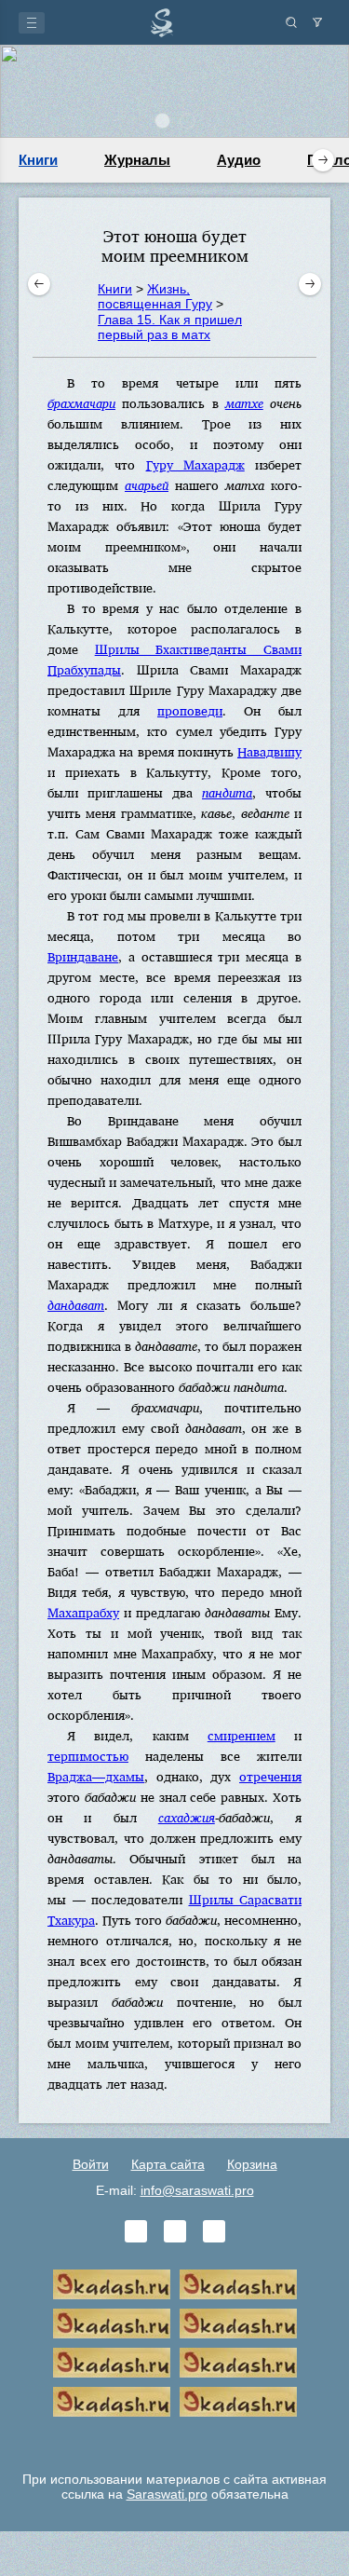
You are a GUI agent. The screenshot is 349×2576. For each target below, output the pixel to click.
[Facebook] (175, 2231)
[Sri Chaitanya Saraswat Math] (112, 2284)
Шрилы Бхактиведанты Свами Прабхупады (174, 659)
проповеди (190, 710)
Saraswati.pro (167, 2494)
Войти (91, 2164)
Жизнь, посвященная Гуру (155, 296)
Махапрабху (83, 1612)
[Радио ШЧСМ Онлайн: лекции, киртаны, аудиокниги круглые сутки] (112, 2363)
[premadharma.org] (238, 2402)
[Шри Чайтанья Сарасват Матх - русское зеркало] (238, 2324)
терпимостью (88, 1756)
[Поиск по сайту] (291, 22)
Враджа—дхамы (96, 1776)
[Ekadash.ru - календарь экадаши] (112, 2324)
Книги (38, 160)
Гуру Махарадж (195, 464)
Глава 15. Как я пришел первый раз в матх (170, 327)
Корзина (252, 2164)
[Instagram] (214, 2231)
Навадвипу (269, 751)
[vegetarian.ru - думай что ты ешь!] (238, 2284)
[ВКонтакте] (136, 2231)
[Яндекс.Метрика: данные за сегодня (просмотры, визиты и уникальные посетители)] (175, 2441)
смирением (242, 1735)
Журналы (137, 160)
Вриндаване (83, 956)
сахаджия (187, 1817)
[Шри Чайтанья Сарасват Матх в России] (112, 2402)
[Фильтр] (317, 22)
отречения (270, 1776)
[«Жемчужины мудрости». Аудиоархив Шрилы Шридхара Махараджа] (238, 2363)
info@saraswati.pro (197, 2190)
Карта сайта (168, 2164)
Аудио (239, 160)
